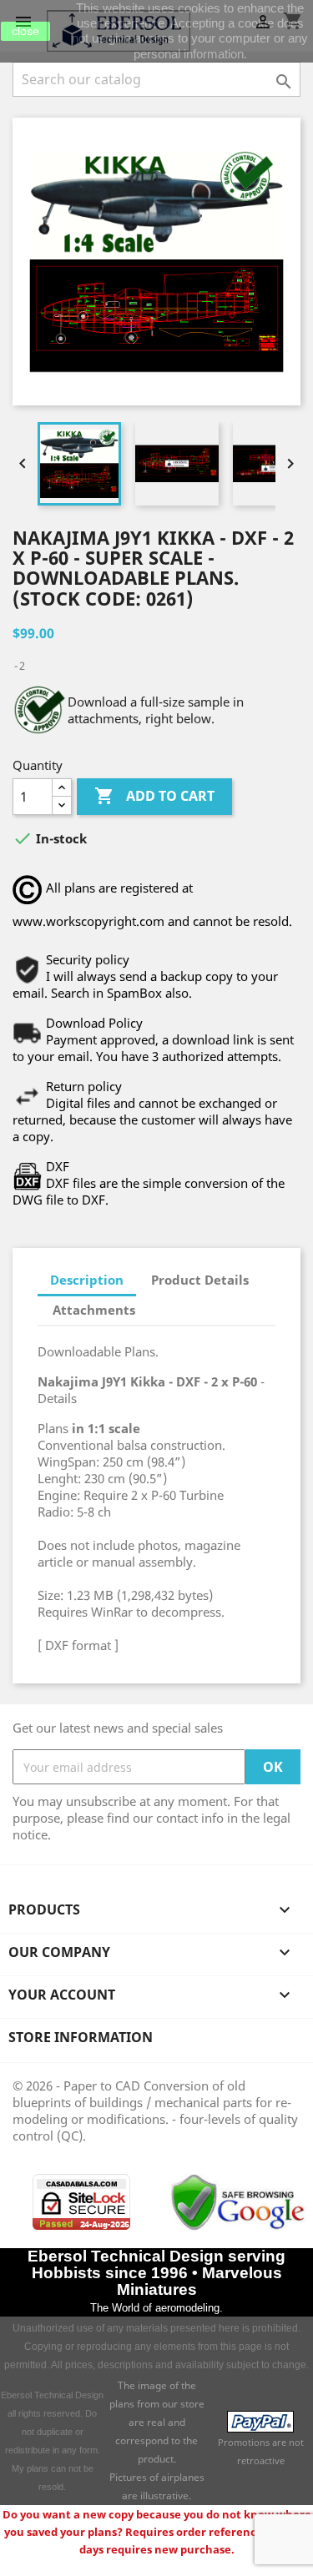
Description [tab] (87, 1280)
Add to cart (154, 796)
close (25, 31)
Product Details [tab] (200, 1280)
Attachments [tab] (94, 1310)
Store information (81, 2037)
